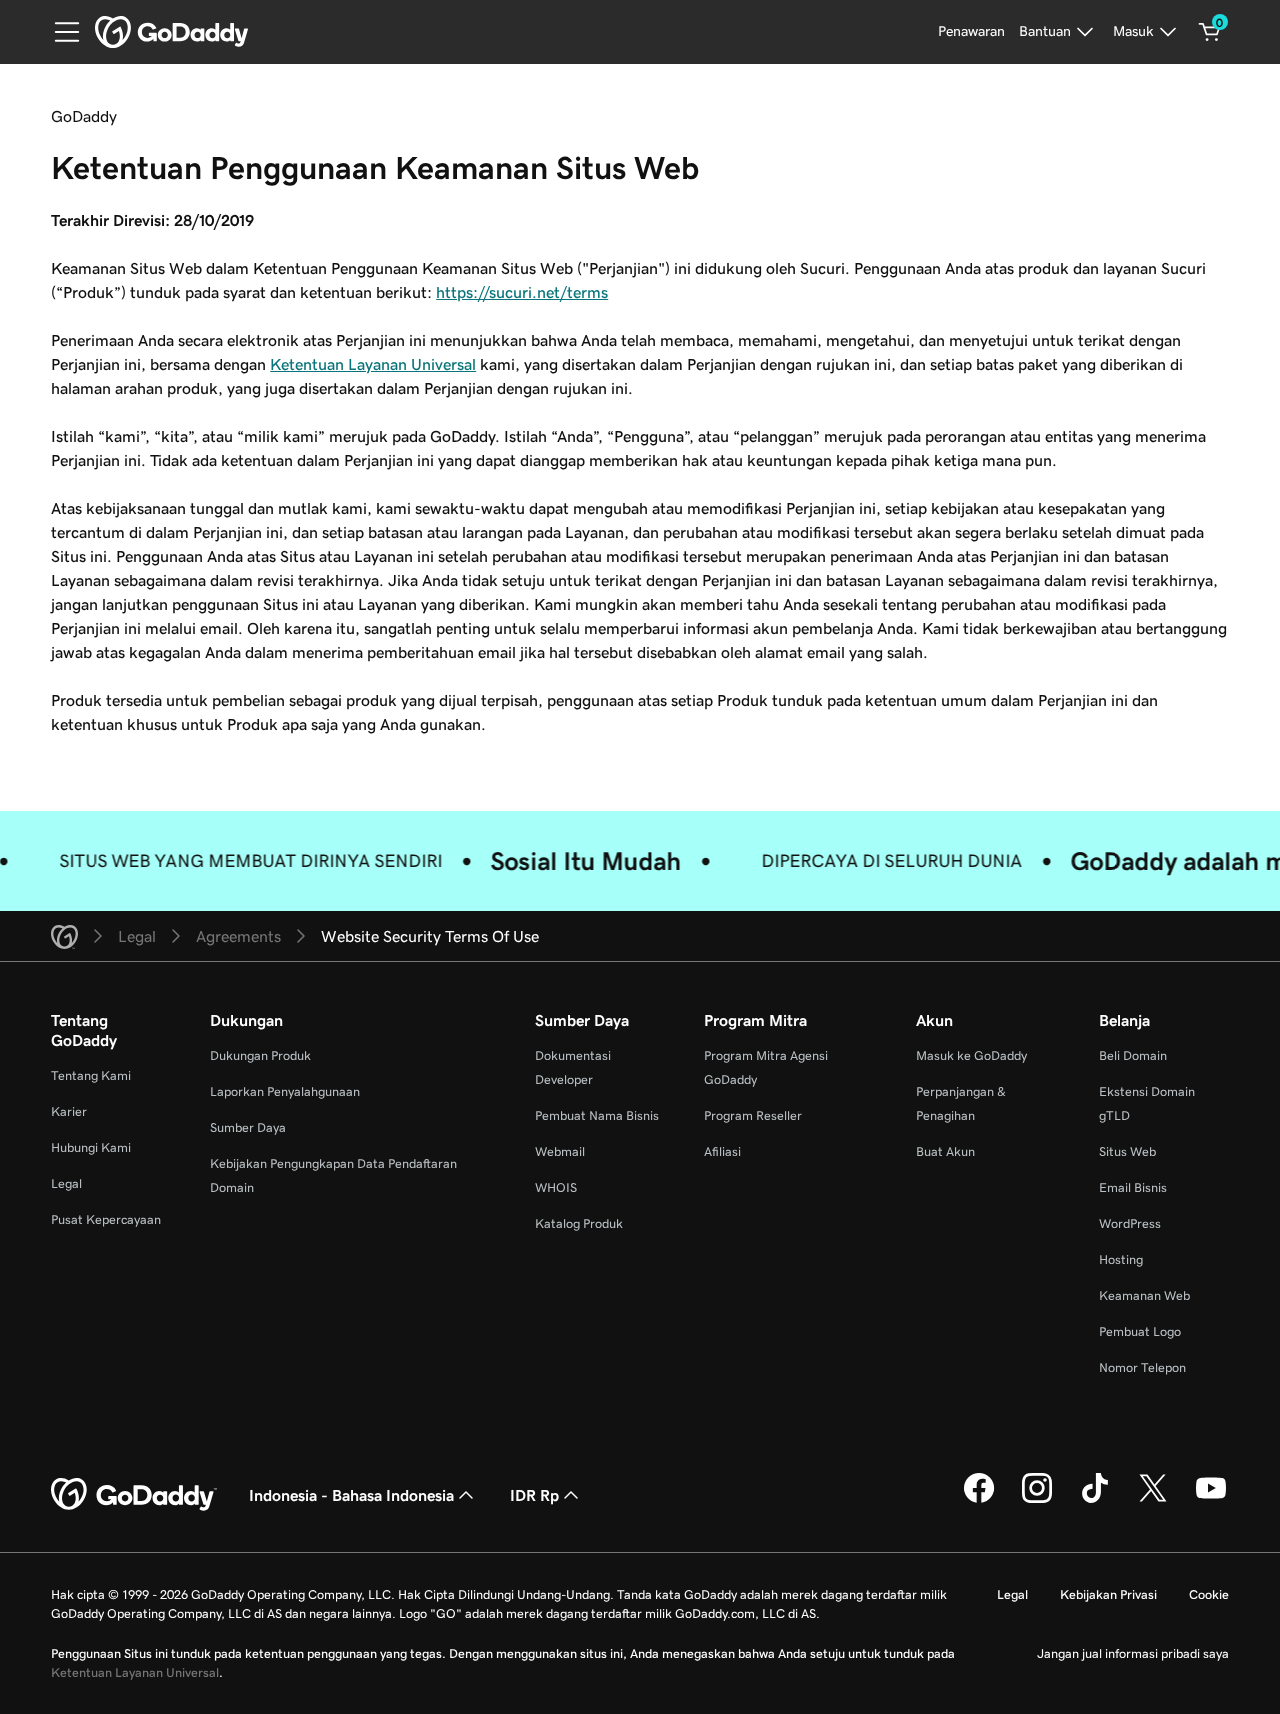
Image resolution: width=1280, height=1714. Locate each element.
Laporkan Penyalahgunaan (285, 1091)
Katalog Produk (579, 1223)
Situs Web (1127, 1151)
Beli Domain (1133, 1055)
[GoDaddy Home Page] (134, 1495)
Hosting (1121, 1259)
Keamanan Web (1144, 1295)
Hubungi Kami (91, 1147)
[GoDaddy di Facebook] (979, 1500)
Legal (66, 1183)
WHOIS (556, 1187)
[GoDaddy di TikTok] (1095, 1500)
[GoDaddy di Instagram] (1037, 1500)
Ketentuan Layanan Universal (373, 364)
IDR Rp (534, 1495)
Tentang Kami (91, 1075)
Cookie (1209, 1594)
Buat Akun (945, 1151)
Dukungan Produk (260, 1055)
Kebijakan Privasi (1108, 1594)
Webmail (560, 1151)
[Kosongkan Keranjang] (1210, 32)
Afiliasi (722, 1151)
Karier (69, 1111)
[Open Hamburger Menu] (59, 32)
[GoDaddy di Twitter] (1153, 1500)
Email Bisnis (1133, 1187)
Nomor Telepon (1142, 1367)
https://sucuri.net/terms (522, 292)
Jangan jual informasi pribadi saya (1133, 1653)
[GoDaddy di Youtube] (1211, 1500)
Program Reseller (753, 1115)
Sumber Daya (248, 1127)
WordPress (1130, 1223)
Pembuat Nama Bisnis (597, 1115)
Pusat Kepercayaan (106, 1219)
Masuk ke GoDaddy (971, 1055)
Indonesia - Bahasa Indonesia (351, 1495)
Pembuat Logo (1140, 1331)
